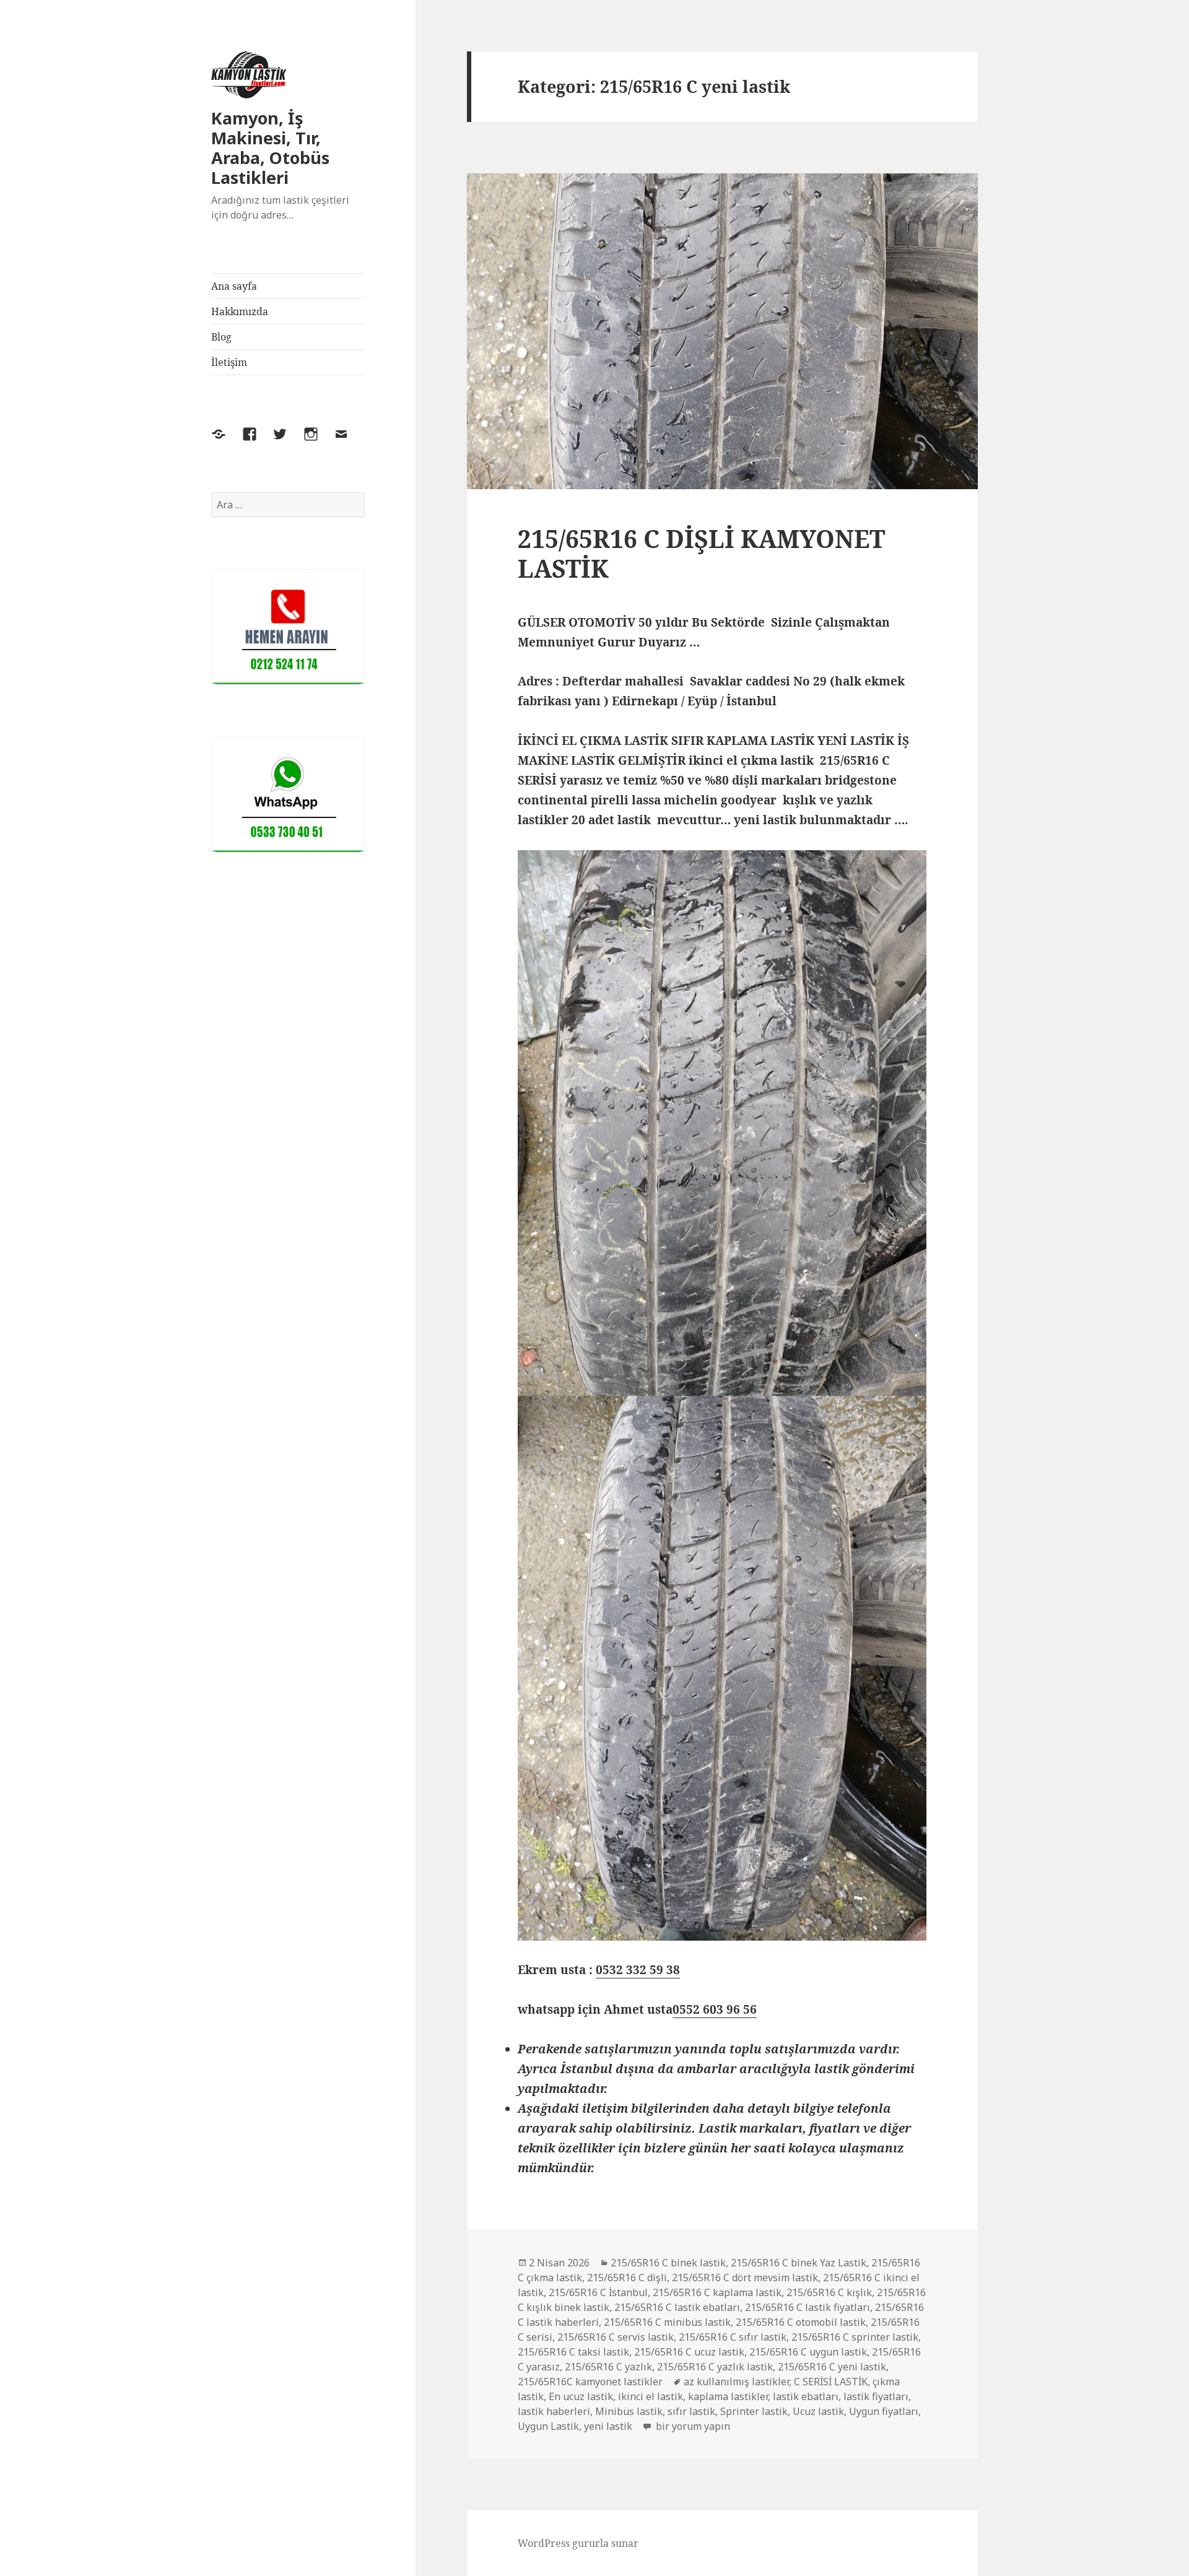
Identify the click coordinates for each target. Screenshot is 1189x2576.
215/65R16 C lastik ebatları (677, 2307)
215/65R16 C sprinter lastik (855, 2337)
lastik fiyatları (876, 2396)
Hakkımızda (240, 311)
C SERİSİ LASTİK (831, 2382)
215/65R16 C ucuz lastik (689, 2352)
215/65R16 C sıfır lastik (733, 2337)
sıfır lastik (691, 2411)
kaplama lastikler (728, 2396)
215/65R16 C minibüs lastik (667, 2322)
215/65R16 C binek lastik (668, 2263)
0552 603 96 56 (715, 2009)
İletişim (229, 362)
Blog (221, 337)
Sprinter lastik (754, 2411)
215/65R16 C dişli (627, 2278)
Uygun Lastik (548, 2426)
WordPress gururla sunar (578, 2543)
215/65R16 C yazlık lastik (715, 2367)
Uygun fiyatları (884, 2411)
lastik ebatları (806, 2396)
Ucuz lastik (818, 2411)
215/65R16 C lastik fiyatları (808, 2307)
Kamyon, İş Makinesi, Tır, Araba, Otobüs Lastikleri (270, 148)
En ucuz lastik (581, 2396)
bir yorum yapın (692, 2426)
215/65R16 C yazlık (608, 2367)
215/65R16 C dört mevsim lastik (745, 2278)
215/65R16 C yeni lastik (832, 2367)
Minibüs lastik (629, 2411)
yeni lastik (608, 2426)
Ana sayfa (234, 286)
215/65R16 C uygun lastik (808, 2352)
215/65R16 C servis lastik (616, 2337)
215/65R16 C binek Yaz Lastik (799, 2263)
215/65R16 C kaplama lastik (717, 2292)
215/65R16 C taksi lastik (573, 2352)
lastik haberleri (554, 2411)
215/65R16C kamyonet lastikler (590, 2382)
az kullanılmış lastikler (736, 2382)
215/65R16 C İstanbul (598, 2292)
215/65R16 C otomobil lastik (801, 2322)
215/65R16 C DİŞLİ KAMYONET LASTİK (701, 553)
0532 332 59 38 (638, 1970)
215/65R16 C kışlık (829, 2292)
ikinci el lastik (651, 2396)
